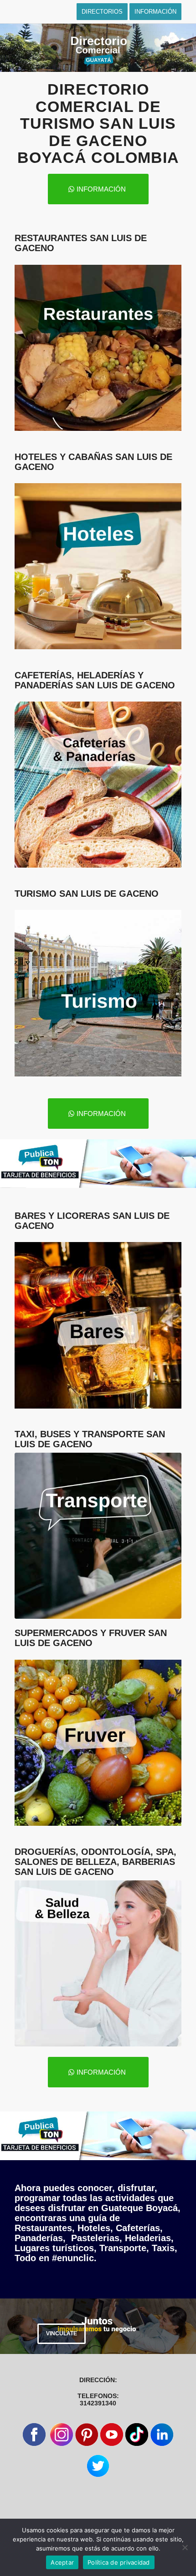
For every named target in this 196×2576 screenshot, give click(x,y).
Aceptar (62, 2562)
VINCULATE (62, 2334)
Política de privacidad (119, 2562)
